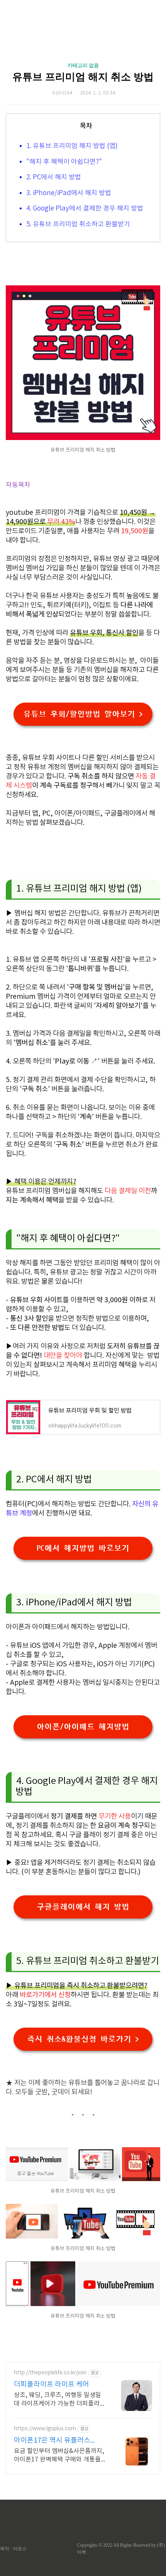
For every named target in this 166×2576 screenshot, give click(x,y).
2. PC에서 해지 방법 (54, 177)
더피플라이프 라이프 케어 (52, 2385)
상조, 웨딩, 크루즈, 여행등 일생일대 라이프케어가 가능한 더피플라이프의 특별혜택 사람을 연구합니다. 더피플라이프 (60, 2400)
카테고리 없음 (83, 65)
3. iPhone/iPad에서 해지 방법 (69, 193)
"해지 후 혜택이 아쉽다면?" (64, 162)
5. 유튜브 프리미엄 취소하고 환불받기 (78, 224)
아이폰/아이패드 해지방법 (83, 1727)
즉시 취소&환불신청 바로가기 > (83, 2039)
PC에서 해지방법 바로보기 (83, 1548)
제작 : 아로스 (13, 2549)
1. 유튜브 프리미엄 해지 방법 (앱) (72, 146)
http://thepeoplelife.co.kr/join (50, 2373)
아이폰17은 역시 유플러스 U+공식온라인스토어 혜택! (53, 2441)
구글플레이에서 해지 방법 (83, 1907)
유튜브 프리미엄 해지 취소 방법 (83, 77)
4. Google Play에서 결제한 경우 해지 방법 (85, 209)
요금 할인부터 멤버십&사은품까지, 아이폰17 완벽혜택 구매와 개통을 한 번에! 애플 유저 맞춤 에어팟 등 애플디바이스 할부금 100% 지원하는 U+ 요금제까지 (59, 2456)
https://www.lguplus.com (45, 2429)
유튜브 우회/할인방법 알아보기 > (83, 714)
